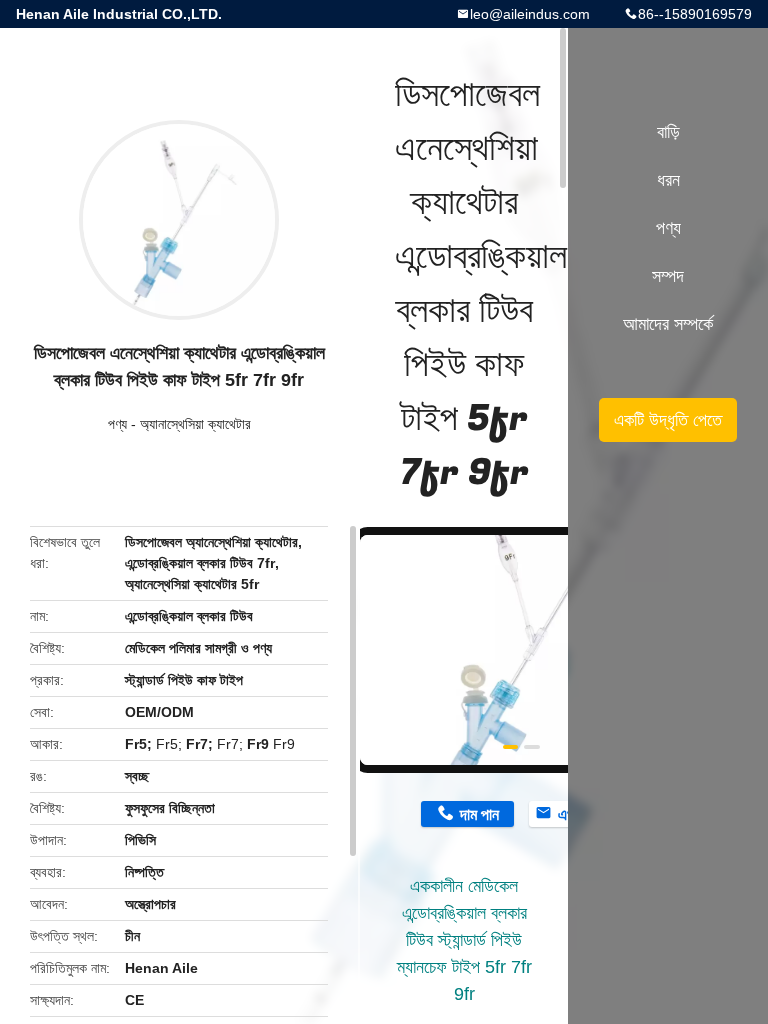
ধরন (668, 180)
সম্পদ (668, 276)
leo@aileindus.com (530, 14)
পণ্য (117, 424)
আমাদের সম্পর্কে (668, 324)
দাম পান (479, 814)
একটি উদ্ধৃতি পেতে (668, 420)
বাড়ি (668, 132)
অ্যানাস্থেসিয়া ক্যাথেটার (195, 424)
